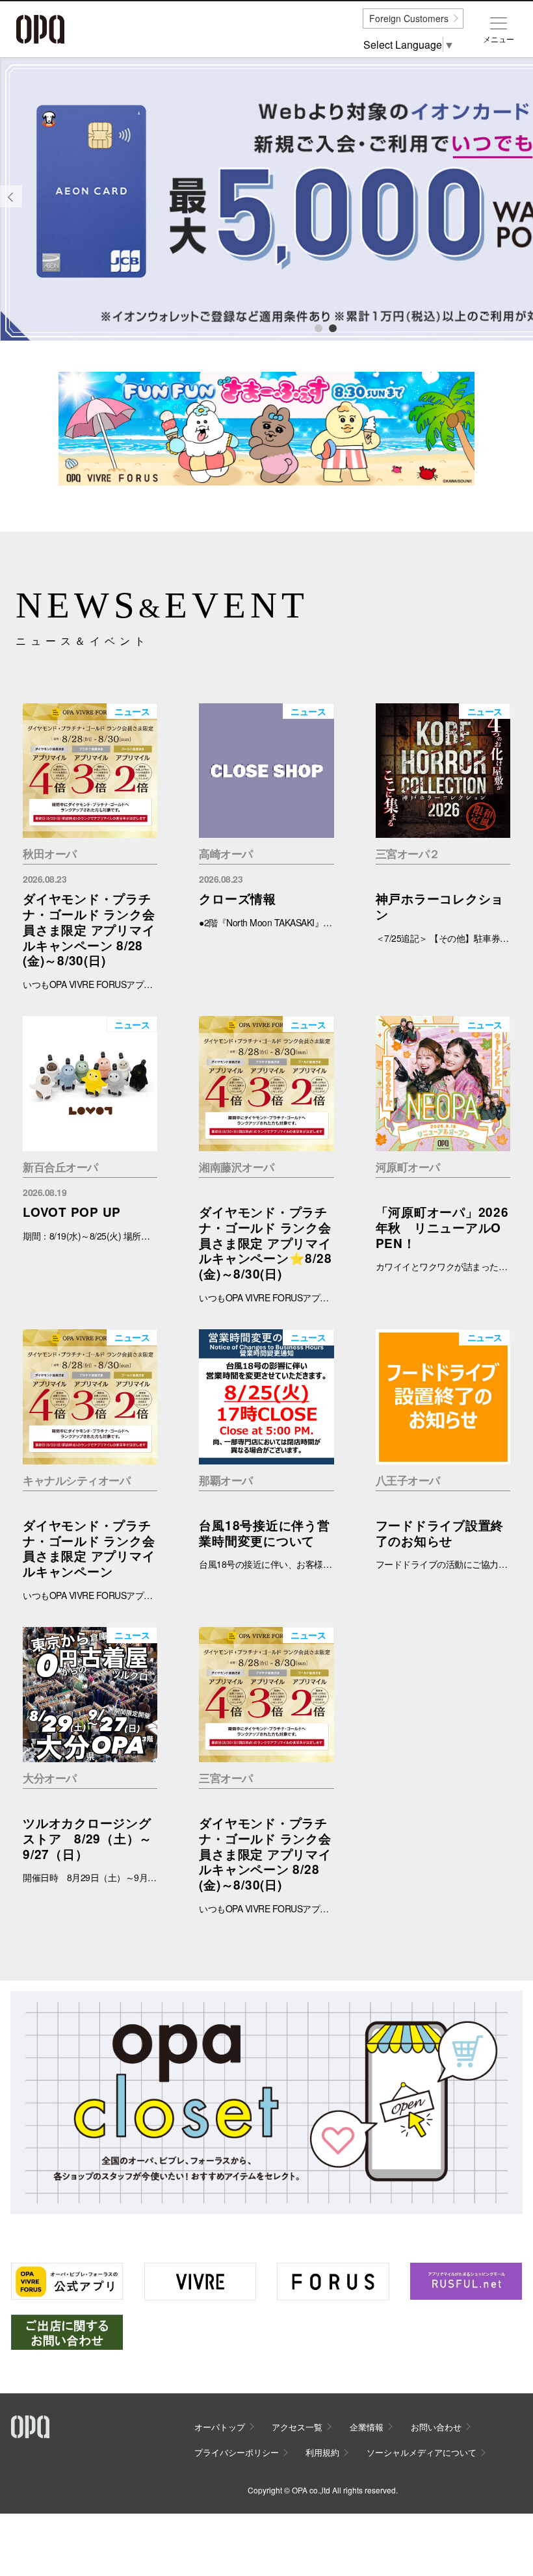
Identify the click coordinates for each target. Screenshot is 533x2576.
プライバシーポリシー (237, 2452)
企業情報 (367, 2427)
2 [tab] (332, 328)
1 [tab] (318, 328)
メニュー (499, 39)
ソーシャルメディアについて (422, 2452)
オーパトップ (220, 2427)
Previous (11, 206)
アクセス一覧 (297, 2427)
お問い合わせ (436, 2427)
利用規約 (322, 2452)
